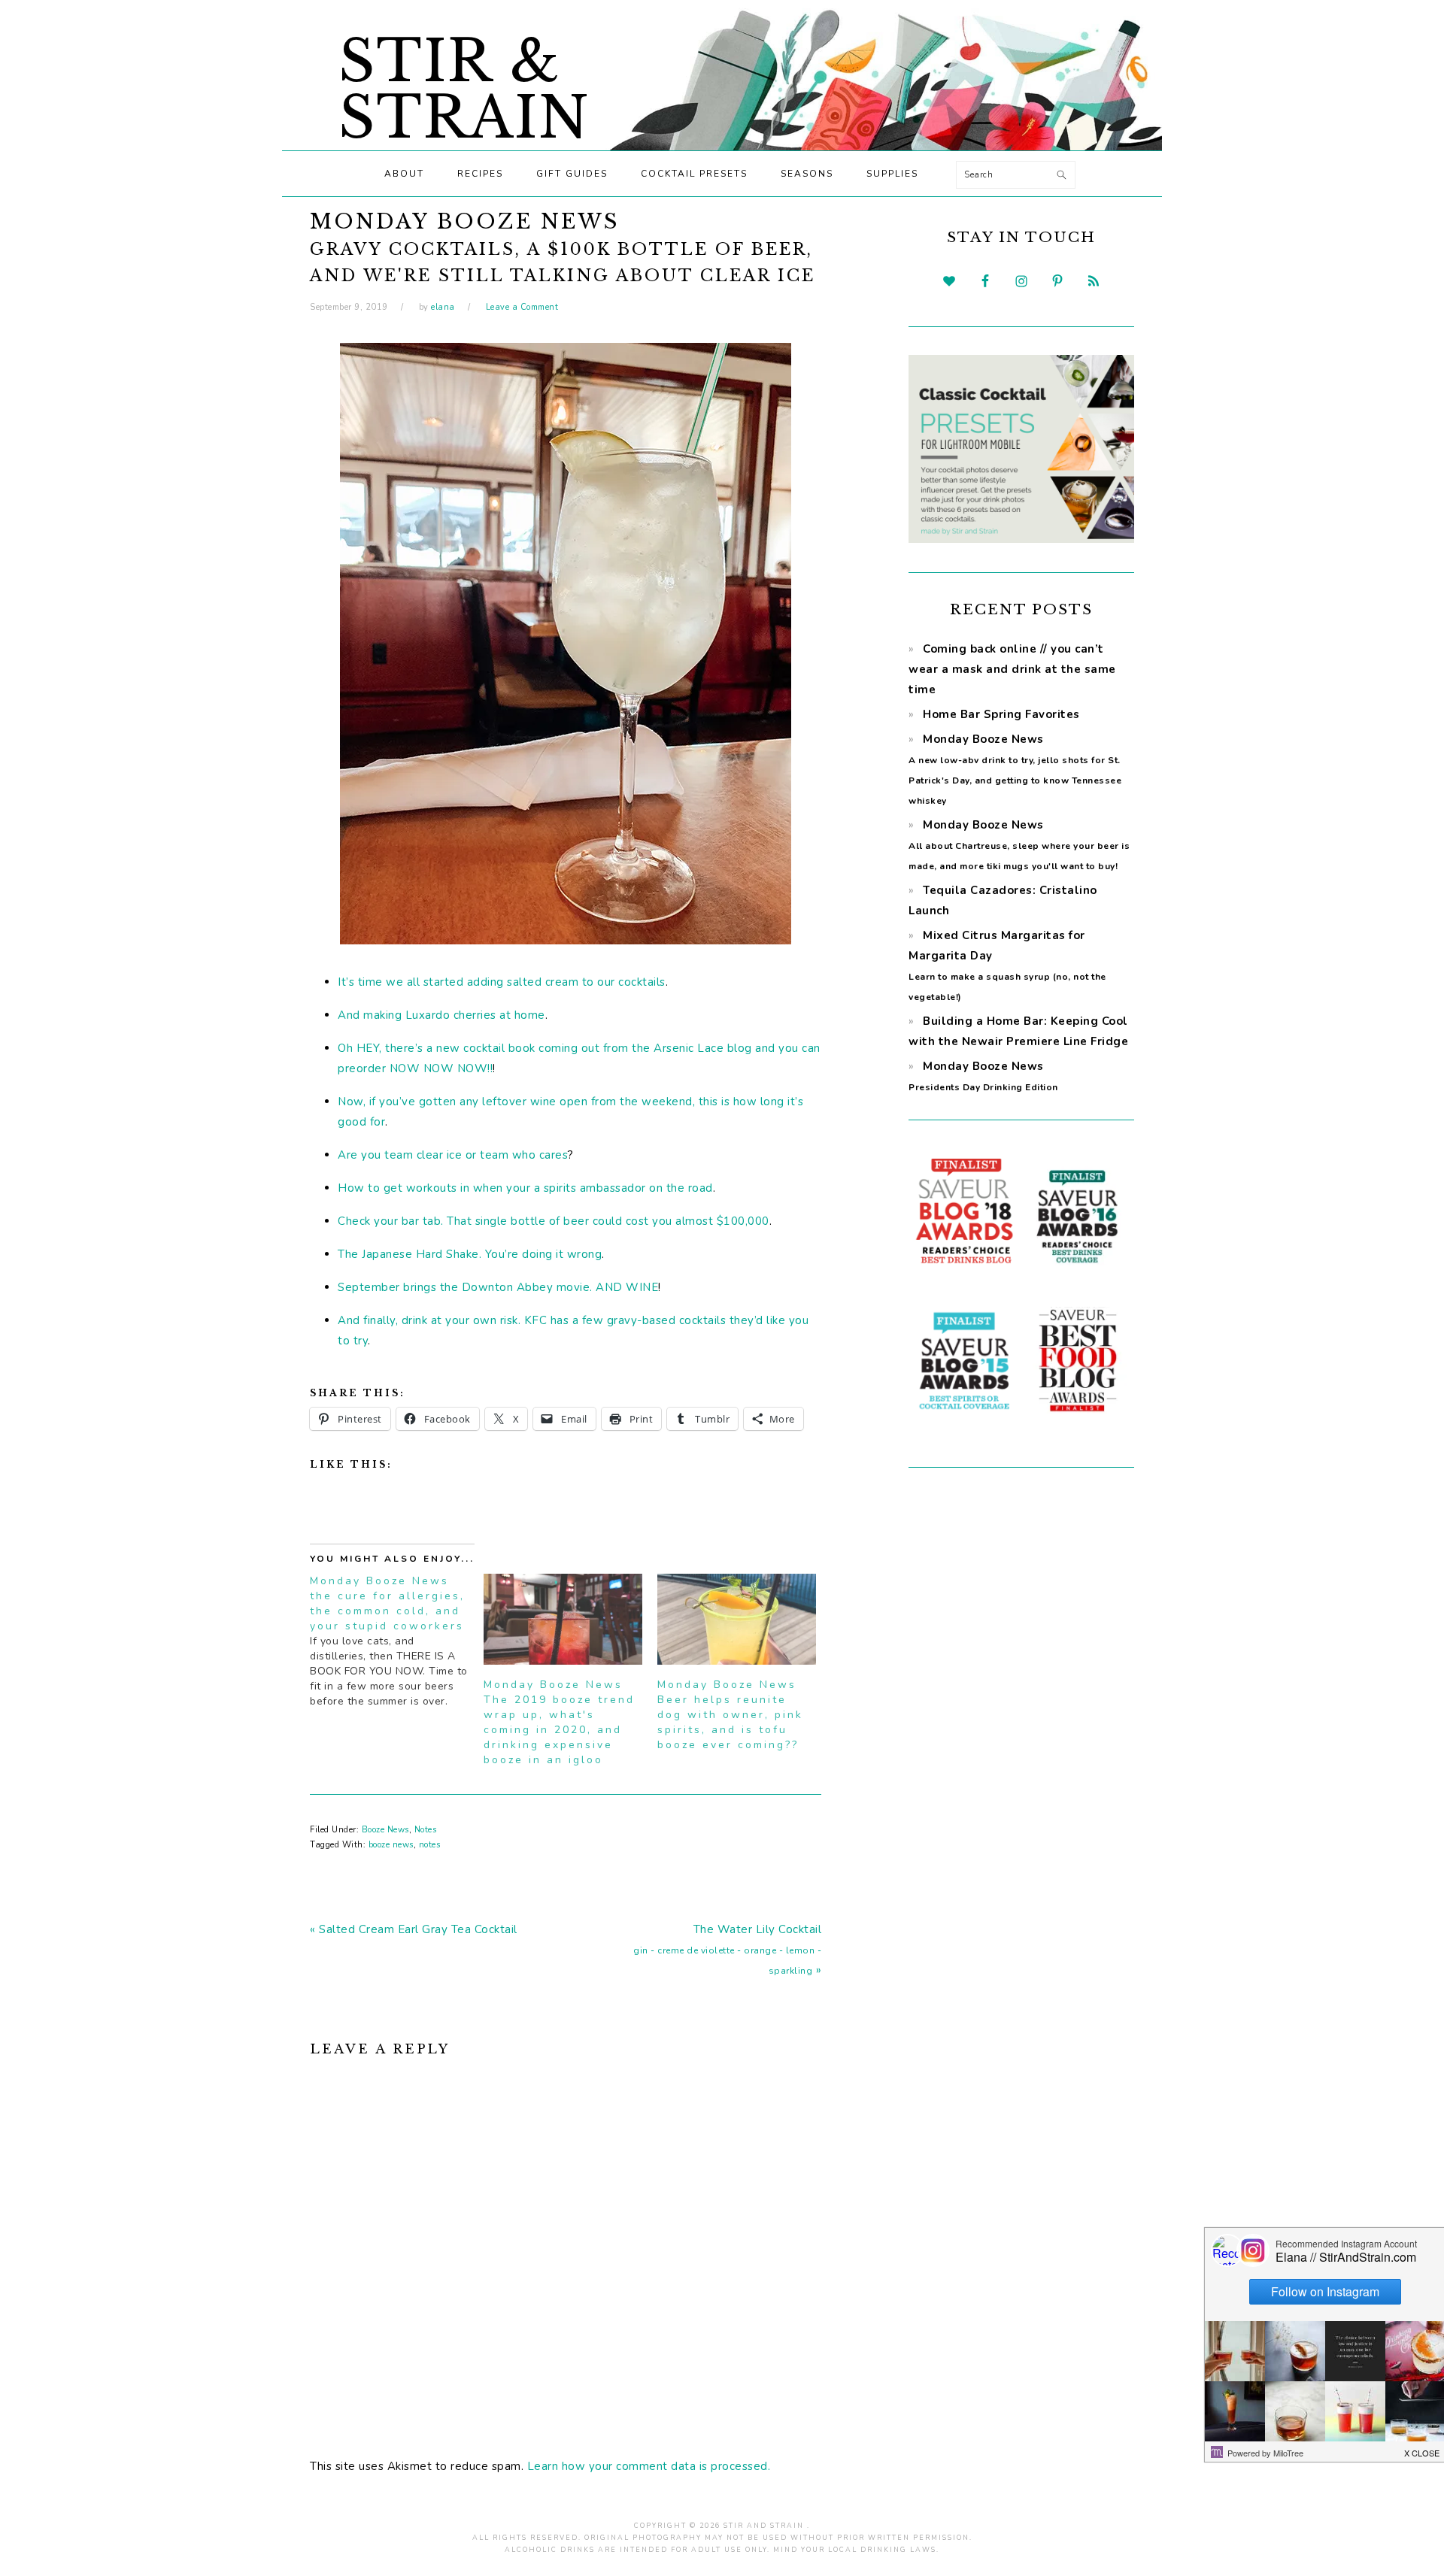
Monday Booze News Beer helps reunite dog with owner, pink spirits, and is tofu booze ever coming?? (730, 1715)
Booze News (385, 1830)
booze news (391, 1845)
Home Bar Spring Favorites (1001, 714)
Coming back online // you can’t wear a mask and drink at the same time (1012, 669)
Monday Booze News (1019, 845)
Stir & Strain (464, 89)
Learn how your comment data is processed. (649, 2466)
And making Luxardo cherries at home (441, 1015)
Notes (426, 1830)
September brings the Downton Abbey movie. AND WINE (498, 1287)
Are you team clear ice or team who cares (453, 1155)
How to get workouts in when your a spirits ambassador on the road (525, 1188)
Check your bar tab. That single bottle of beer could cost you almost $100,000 (554, 1221)
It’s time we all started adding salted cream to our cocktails (502, 982)
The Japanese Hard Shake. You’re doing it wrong (470, 1254)
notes (430, 1845)
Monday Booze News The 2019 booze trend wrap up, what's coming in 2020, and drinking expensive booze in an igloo (559, 1722)
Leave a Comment (522, 307)
